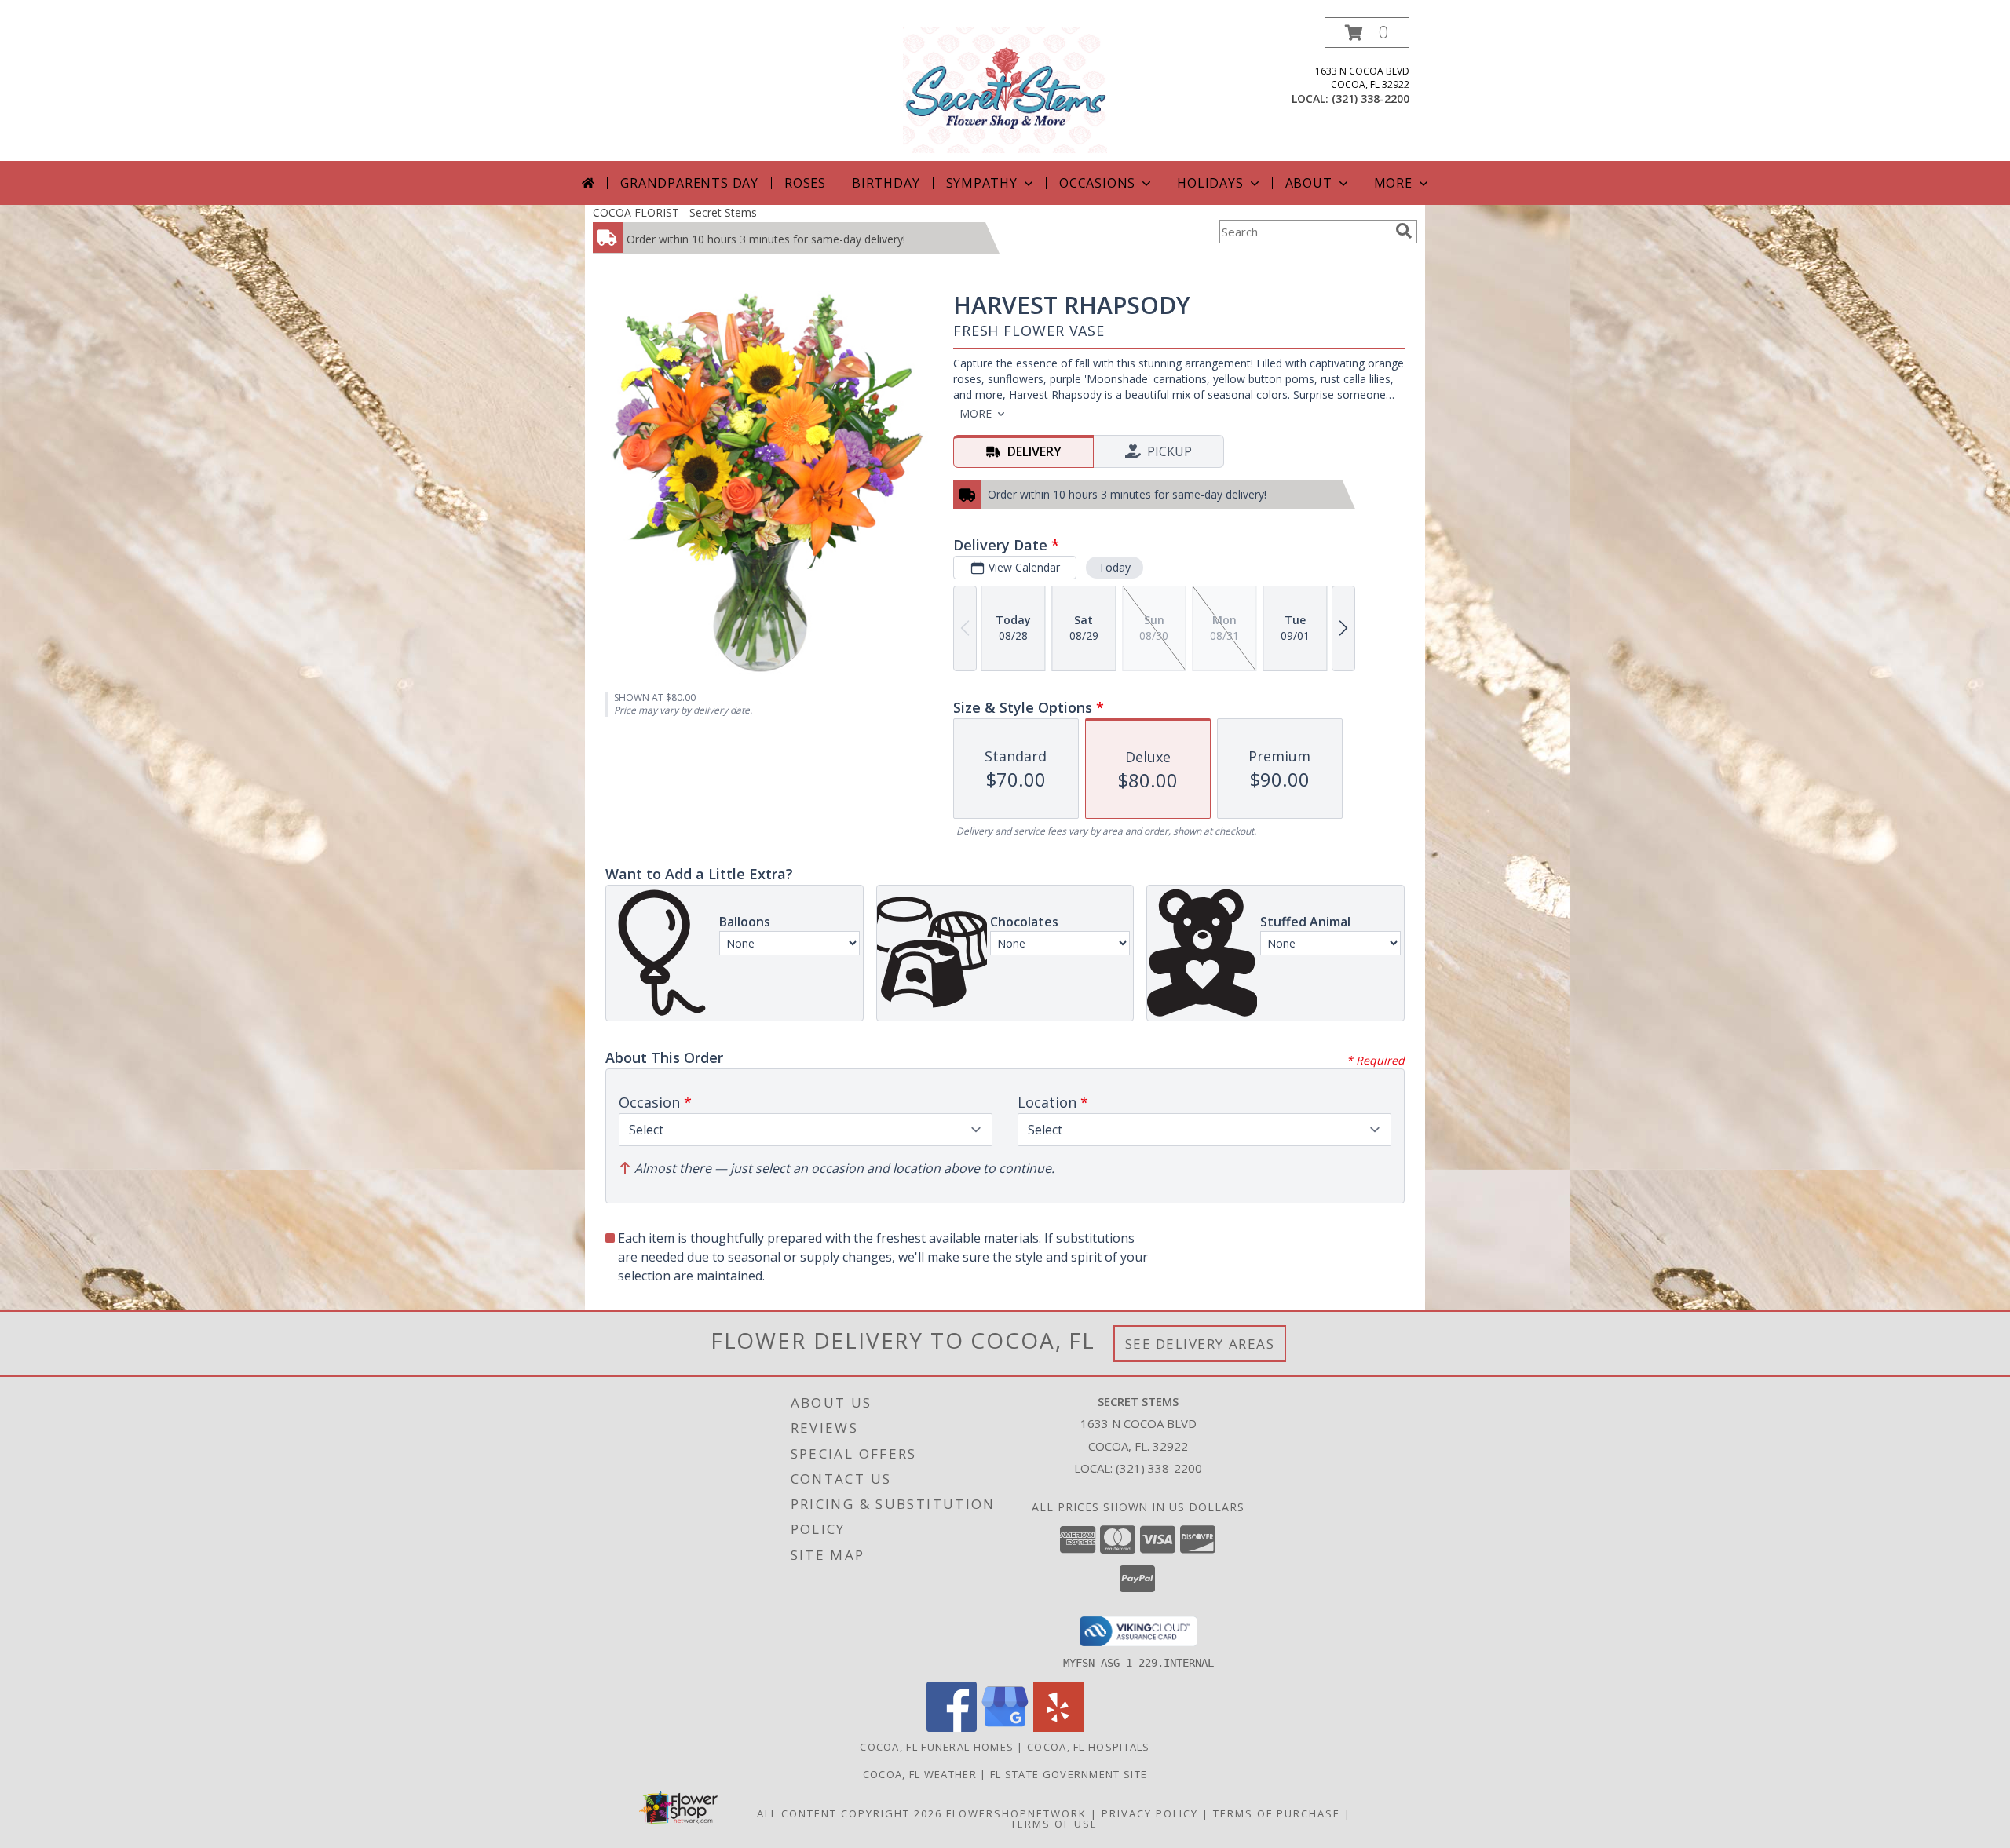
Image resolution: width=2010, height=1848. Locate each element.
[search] (1404, 231)
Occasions (1097, 183)
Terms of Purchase (1277, 1813)
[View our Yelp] (1058, 1727)
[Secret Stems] (1005, 89)
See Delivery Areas (1200, 1344)
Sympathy (982, 183)
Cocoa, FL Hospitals (1089, 1747)
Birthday (886, 183)
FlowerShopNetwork (1016, 1813)
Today (1115, 567)
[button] (1367, 33)
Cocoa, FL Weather (920, 1774)
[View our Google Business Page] (1005, 1727)
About (1309, 183)
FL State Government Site (1069, 1774)
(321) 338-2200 (1370, 99)
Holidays (1210, 183)
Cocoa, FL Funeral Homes (937, 1747)
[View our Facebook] (952, 1727)
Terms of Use (1054, 1824)
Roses (805, 183)
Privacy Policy (1150, 1813)
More (1393, 183)
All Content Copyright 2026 (850, 1813)
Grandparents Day (689, 183)
